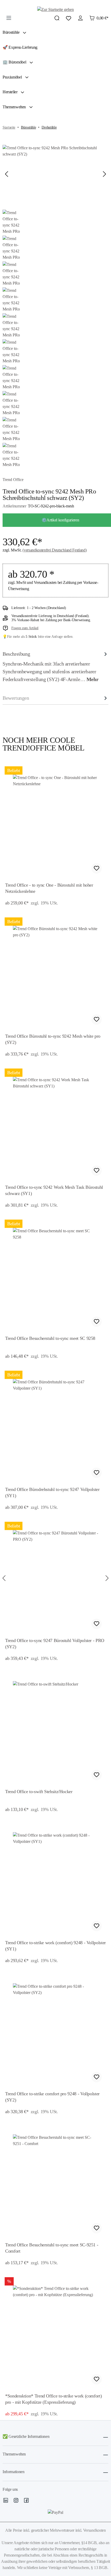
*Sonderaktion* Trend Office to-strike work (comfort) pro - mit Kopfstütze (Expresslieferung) (53, 2399)
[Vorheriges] (6, 174)
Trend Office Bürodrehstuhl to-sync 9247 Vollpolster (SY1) (52, 1492)
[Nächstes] (105, 174)
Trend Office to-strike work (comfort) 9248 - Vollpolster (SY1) (55, 1946)
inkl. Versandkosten (91, 2530)
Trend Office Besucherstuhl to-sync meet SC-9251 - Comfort (52, 2248)
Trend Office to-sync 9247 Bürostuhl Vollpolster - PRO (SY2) (55, 1644)
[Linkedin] (6, 2501)
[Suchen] (57, 18)
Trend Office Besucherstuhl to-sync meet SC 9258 (50, 1338)
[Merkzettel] (69, 18)
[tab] (55, 667)
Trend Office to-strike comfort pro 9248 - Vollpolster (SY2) (52, 2097)
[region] (55, 1578)
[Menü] (9, 18)
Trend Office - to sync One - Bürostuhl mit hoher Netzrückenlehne (49, 888)
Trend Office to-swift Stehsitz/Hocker (39, 1792)
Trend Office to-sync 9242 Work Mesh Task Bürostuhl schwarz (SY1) (54, 1190)
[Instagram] (16, 2501)
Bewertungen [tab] (16, 698)
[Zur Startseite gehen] (55, 9)
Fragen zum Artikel (25, 628)
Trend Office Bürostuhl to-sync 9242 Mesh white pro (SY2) (53, 1039)
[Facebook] (26, 2501)
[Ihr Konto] (80, 18)
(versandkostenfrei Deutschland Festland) (54, 550)
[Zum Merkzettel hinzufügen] (97, 868)
